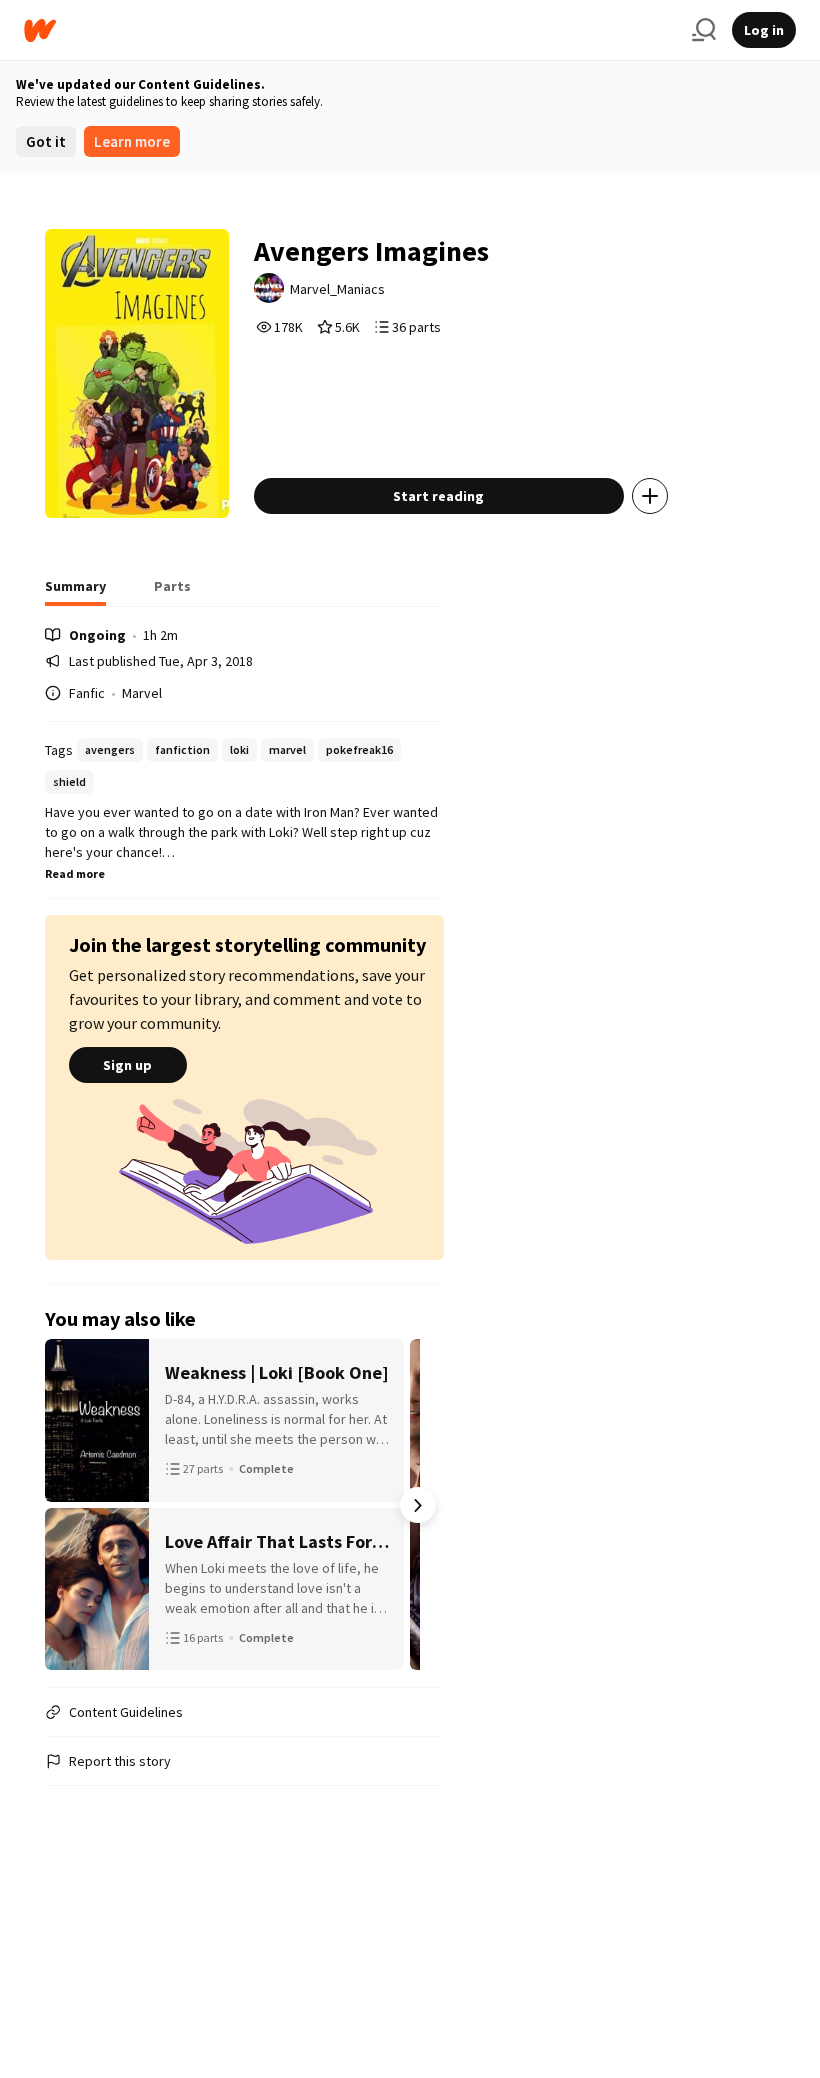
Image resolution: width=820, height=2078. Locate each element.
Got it (46, 141)
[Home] (350, 30)
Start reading (438, 496)
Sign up (127, 1065)
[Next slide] (418, 1505)
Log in (764, 30)
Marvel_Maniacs (337, 289)
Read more (75, 873)
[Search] (704, 30)
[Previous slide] (71, 1505)
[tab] (75, 592)
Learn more (132, 141)
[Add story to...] (650, 496)
